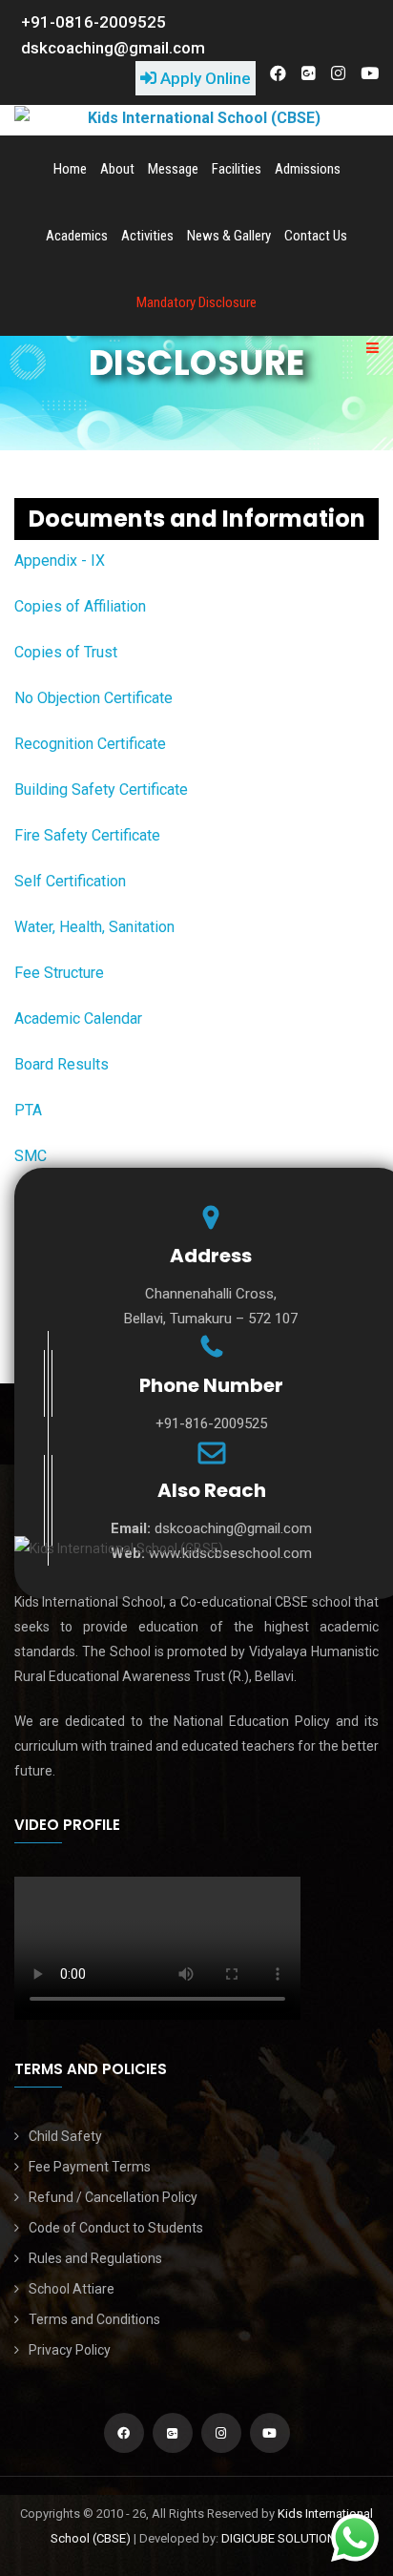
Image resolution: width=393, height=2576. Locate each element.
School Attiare (72, 2289)
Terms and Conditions (94, 2319)
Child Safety (65, 2136)
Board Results (62, 1064)
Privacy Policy (70, 2350)
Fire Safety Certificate (87, 835)
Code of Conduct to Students (116, 2228)
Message (173, 169)
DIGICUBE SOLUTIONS (282, 2538)
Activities (147, 236)
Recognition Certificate (90, 744)
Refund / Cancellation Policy (113, 2197)
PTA (28, 1110)
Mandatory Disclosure (196, 302)
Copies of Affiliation (80, 606)
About (117, 169)
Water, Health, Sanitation (94, 927)
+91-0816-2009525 (93, 22)
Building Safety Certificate (101, 789)
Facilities (237, 169)
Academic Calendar (78, 1018)
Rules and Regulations (95, 2258)
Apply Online (204, 78)
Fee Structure (59, 973)
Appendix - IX (60, 561)
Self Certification (70, 881)
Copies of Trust (66, 652)
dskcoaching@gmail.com (113, 48)
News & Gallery (229, 236)
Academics (77, 236)
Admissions (308, 169)
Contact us (316, 236)
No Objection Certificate (93, 698)
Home (70, 169)
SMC (31, 1156)
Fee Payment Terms (90, 2167)
